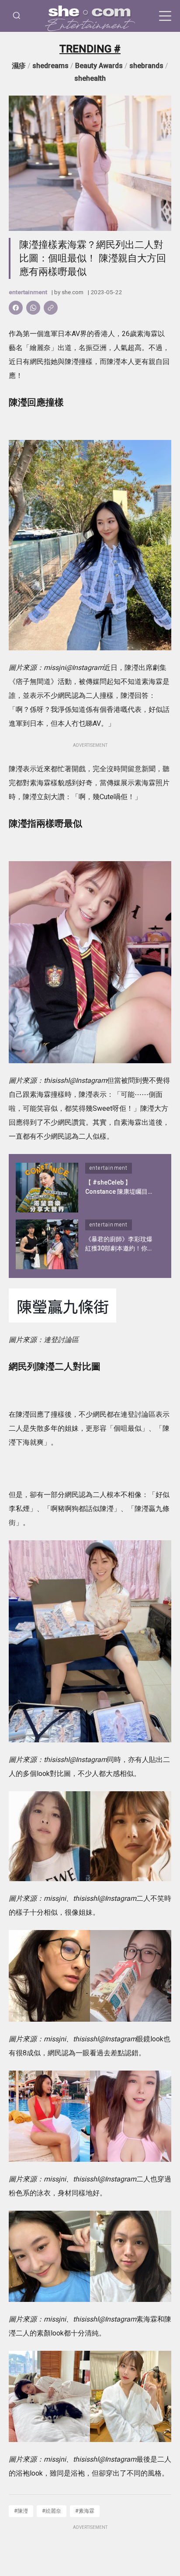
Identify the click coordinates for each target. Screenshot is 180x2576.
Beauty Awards (99, 66)
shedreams (50, 66)
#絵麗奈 (52, 2511)
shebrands (146, 66)
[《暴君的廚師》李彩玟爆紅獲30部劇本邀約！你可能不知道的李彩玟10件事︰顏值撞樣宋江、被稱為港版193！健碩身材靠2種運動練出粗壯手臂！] (47, 1244)
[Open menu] (165, 16)
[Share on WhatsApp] (33, 308)
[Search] (17, 16)
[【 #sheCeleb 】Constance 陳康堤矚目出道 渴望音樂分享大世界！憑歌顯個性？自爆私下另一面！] (47, 1188)
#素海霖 (85, 2511)
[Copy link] (51, 308)
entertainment (28, 292)
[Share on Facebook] (16, 308)
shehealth (90, 78)
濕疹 (19, 66)
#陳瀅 (21, 2511)
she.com (73, 292)
